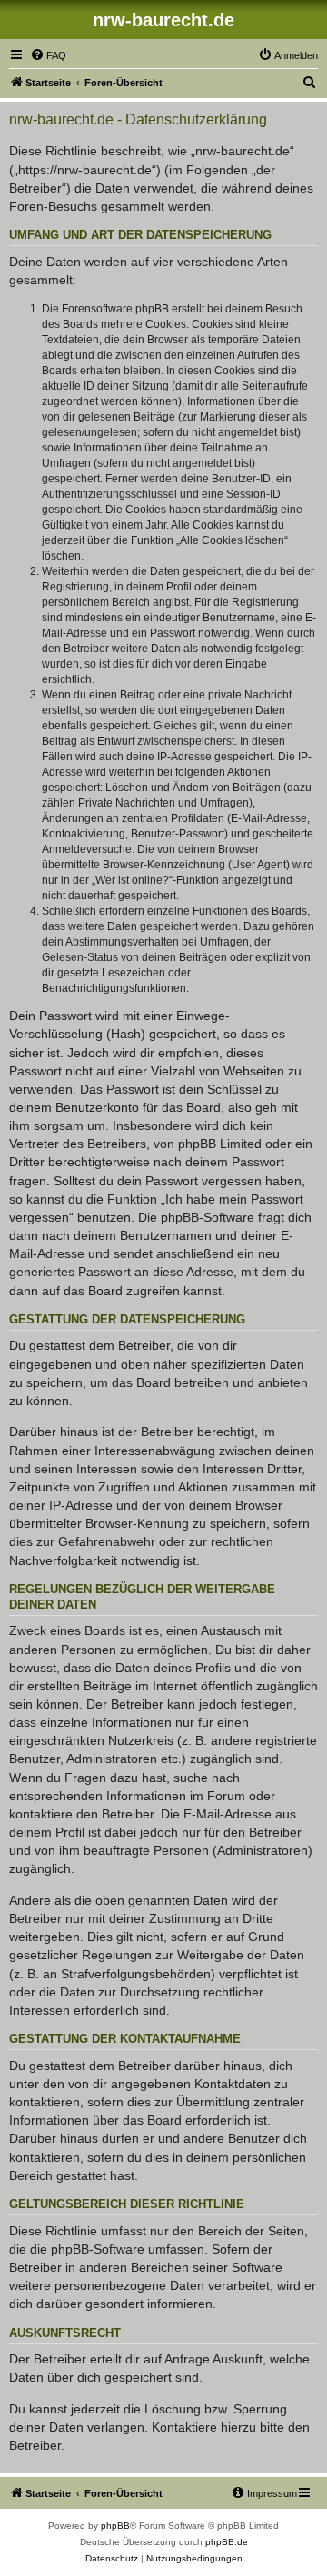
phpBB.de (227, 2542)
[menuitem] (48, 55)
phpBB (115, 2526)
